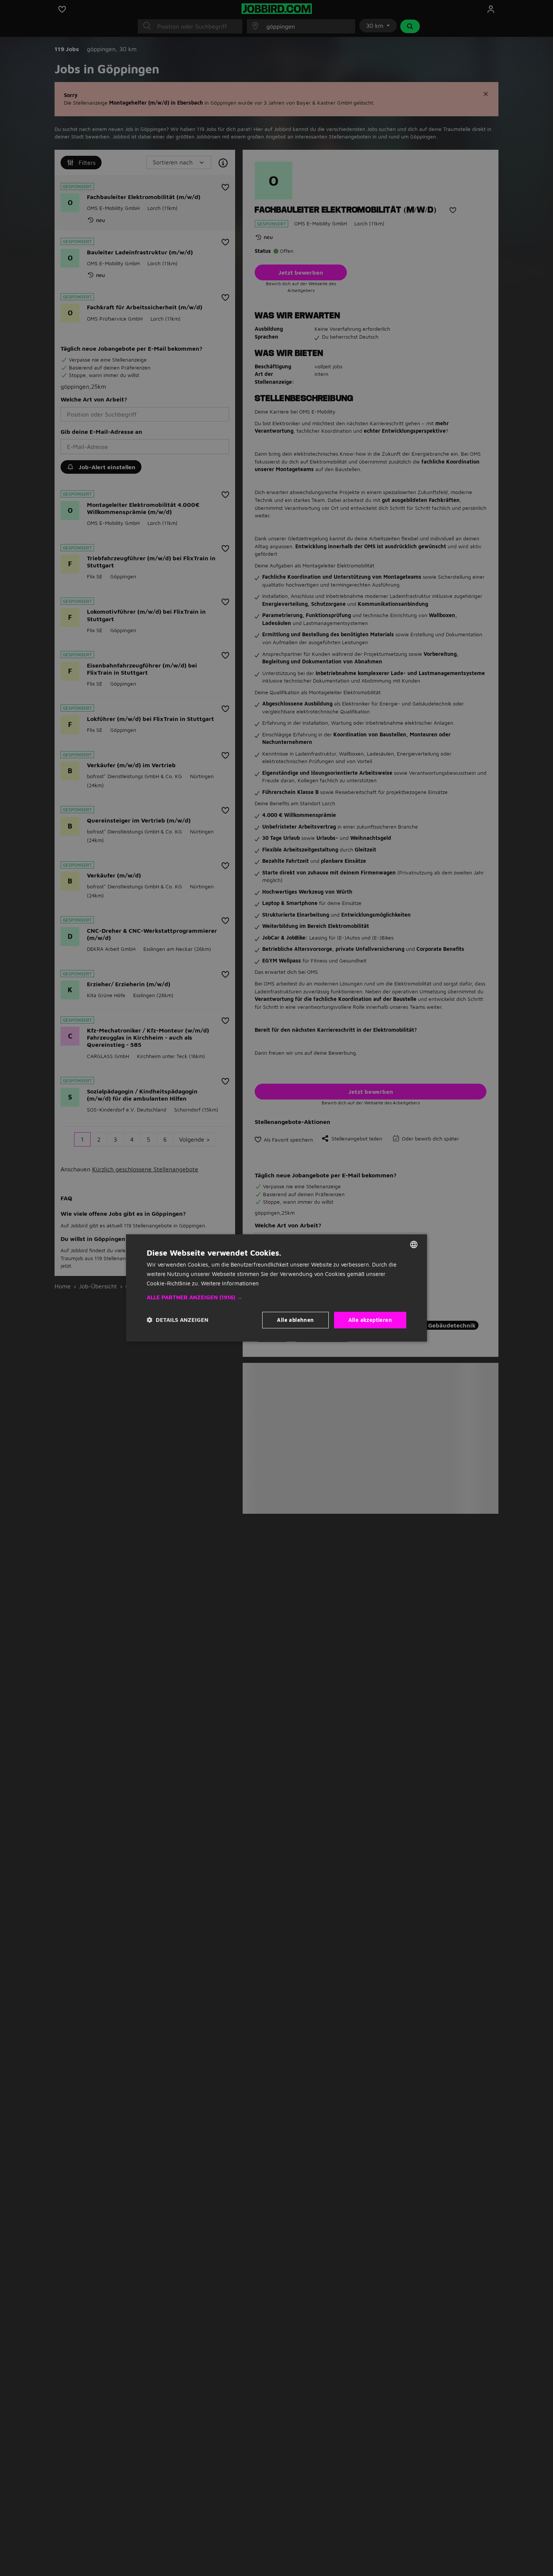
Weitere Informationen (230, 1283)
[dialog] (276, 1288)
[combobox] (414, 1244)
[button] (276, 1297)
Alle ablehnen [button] (295, 1320)
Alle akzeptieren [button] (370, 1320)
